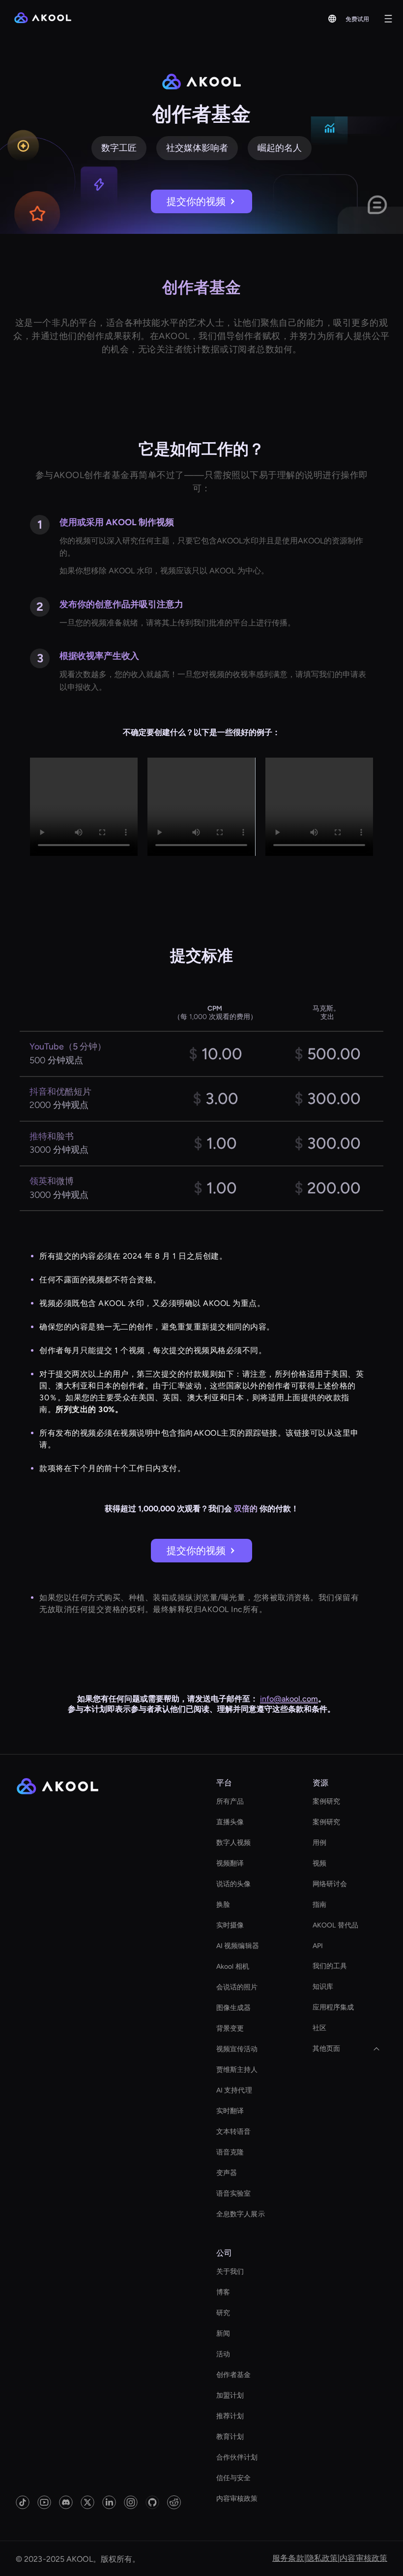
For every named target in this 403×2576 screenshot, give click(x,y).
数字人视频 (234, 1843)
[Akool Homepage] (43, 19)
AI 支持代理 (234, 2090)
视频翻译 (230, 1863)
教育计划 (230, 2437)
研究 (223, 2313)
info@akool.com (289, 1699)
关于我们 (230, 2272)
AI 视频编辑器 (238, 1946)
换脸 (223, 1905)
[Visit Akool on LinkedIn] (109, 2502)
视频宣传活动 (237, 2049)
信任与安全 (234, 2478)
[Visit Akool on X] (87, 2502)
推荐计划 (230, 2416)
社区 (319, 2028)
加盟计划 (230, 2395)
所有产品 (230, 1801)
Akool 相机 (233, 1967)
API (318, 1946)
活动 (223, 2354)
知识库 (323, 1987)
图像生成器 (234, 2008)
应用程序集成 (333, 2007)
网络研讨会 (330, 1884)
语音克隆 (230, 2152)
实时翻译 (230, 2111)
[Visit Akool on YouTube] (44, 2502)
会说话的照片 (237, 1987)
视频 (319, 1863)
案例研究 (326, 1801)
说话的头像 (234, 1884)
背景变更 (230, 2028)
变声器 (227, 2173)
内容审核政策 (237, 2499)
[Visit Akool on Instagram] (131, 2502)
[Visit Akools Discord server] (66, 2502)
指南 (319, 1905)
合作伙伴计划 (237, 2457)
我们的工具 (330, 1966)
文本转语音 (234, 2132)
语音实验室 (234, 2194)
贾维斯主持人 (237, 2070)
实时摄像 (230, 1925)
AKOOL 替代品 (335, 1925)
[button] (332, 19)
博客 (223, 2292)
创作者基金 (234, 2375)
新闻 (223, 2334)
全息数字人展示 (241, 2214)
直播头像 (230, 1822)
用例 (319, 1843)
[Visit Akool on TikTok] (23, 2502)
